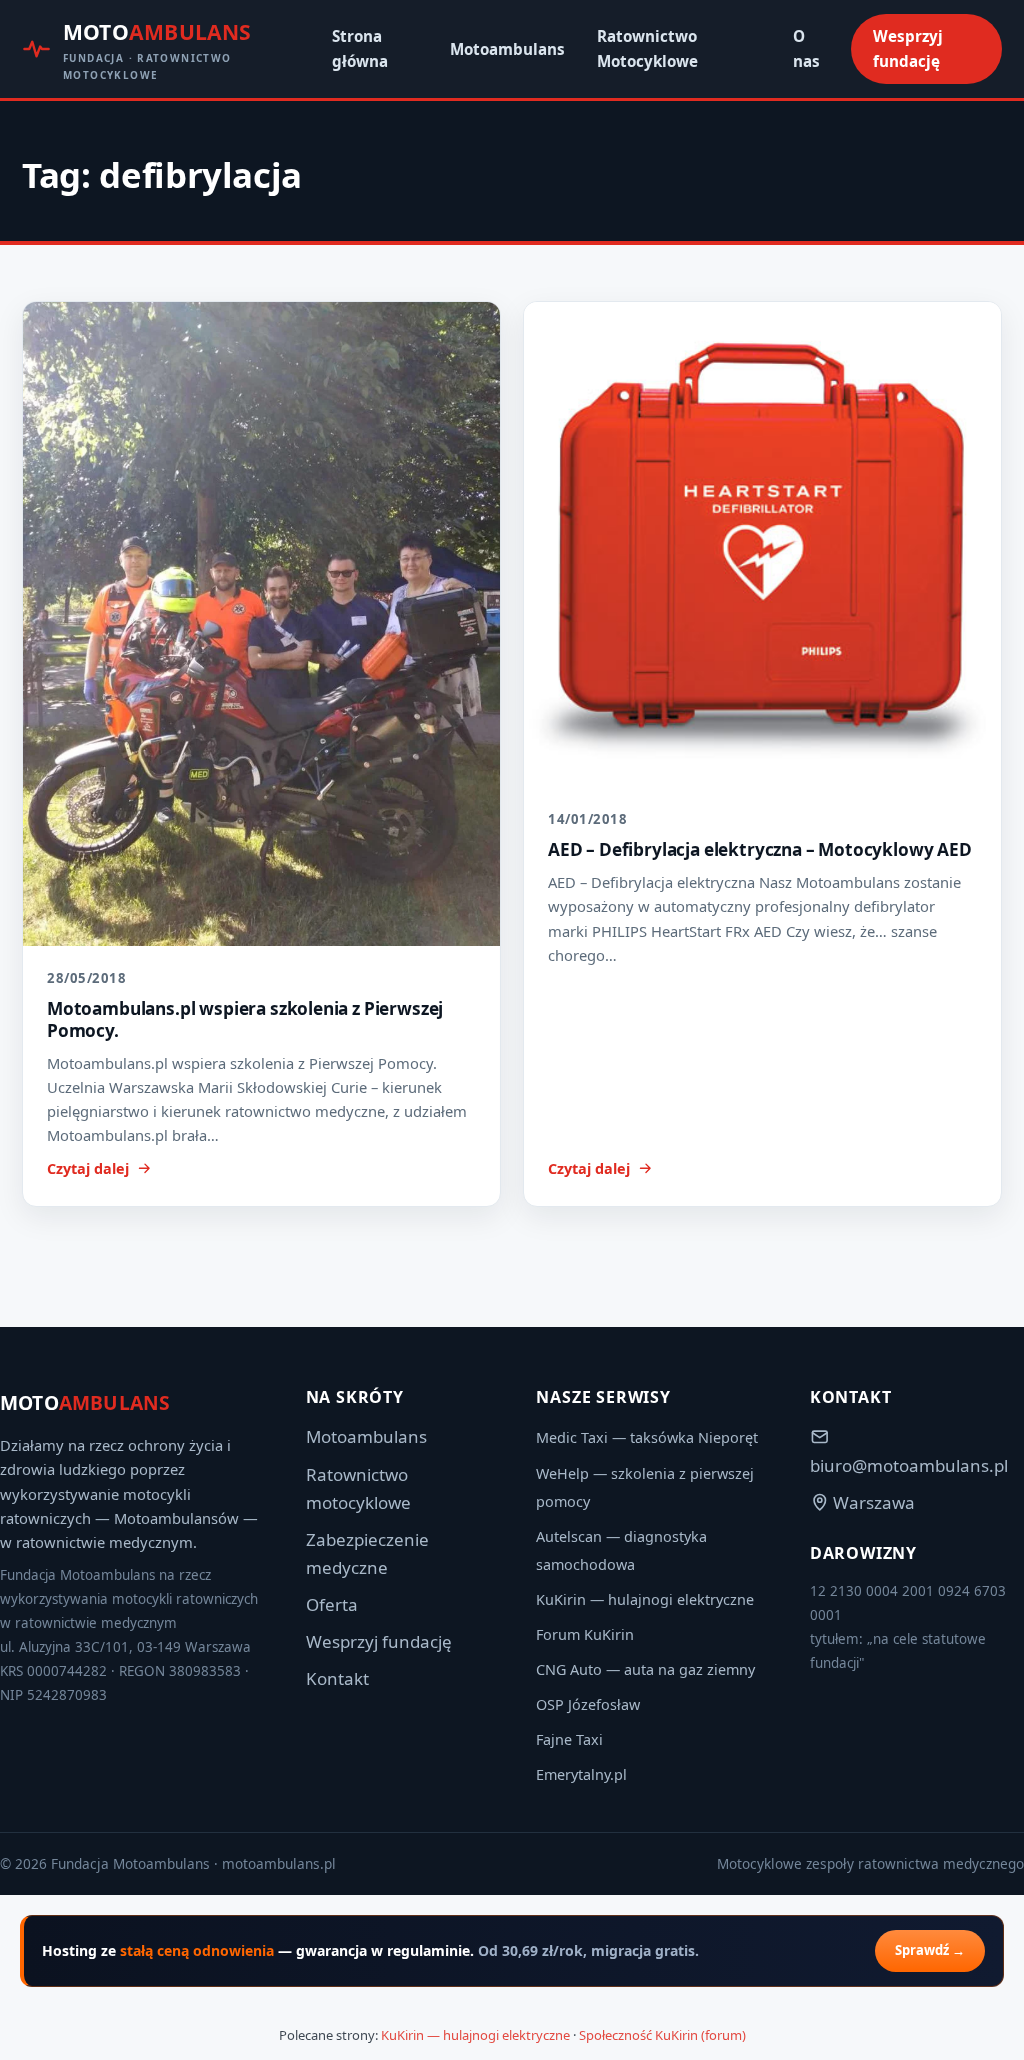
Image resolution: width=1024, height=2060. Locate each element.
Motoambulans (507, 49)
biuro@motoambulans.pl (909, 1465)
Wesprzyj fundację (908, 48)
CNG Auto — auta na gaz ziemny (645, 1669)
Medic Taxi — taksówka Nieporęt (647, 1437)
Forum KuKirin (585, 1634)
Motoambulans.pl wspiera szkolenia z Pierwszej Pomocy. (245, 1019)
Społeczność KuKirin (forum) (662, 2035)
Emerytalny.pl (581, 1774)
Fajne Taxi (569, 1739)
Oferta (332, 1604)
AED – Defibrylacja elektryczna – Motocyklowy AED (760, 849)
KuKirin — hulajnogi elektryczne (645, 1599)
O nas (806, 48)
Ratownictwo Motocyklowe (647, 48)
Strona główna (360, 48)
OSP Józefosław (588, 1704)
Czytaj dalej (88, 1168)
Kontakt (337, 1678)
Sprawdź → (930, 1950)
